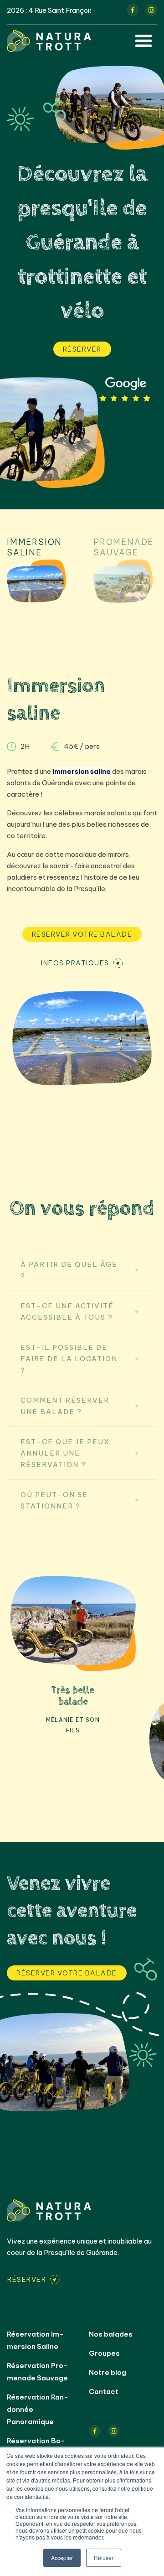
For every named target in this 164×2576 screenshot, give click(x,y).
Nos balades (111, 2334)
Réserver (82, 349)
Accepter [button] (62, 2558)
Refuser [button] (104, 2558)
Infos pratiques (75, 963)
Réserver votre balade (82, 934)
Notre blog (108, 2372)
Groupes (104, 2353)
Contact (104, 2392)
